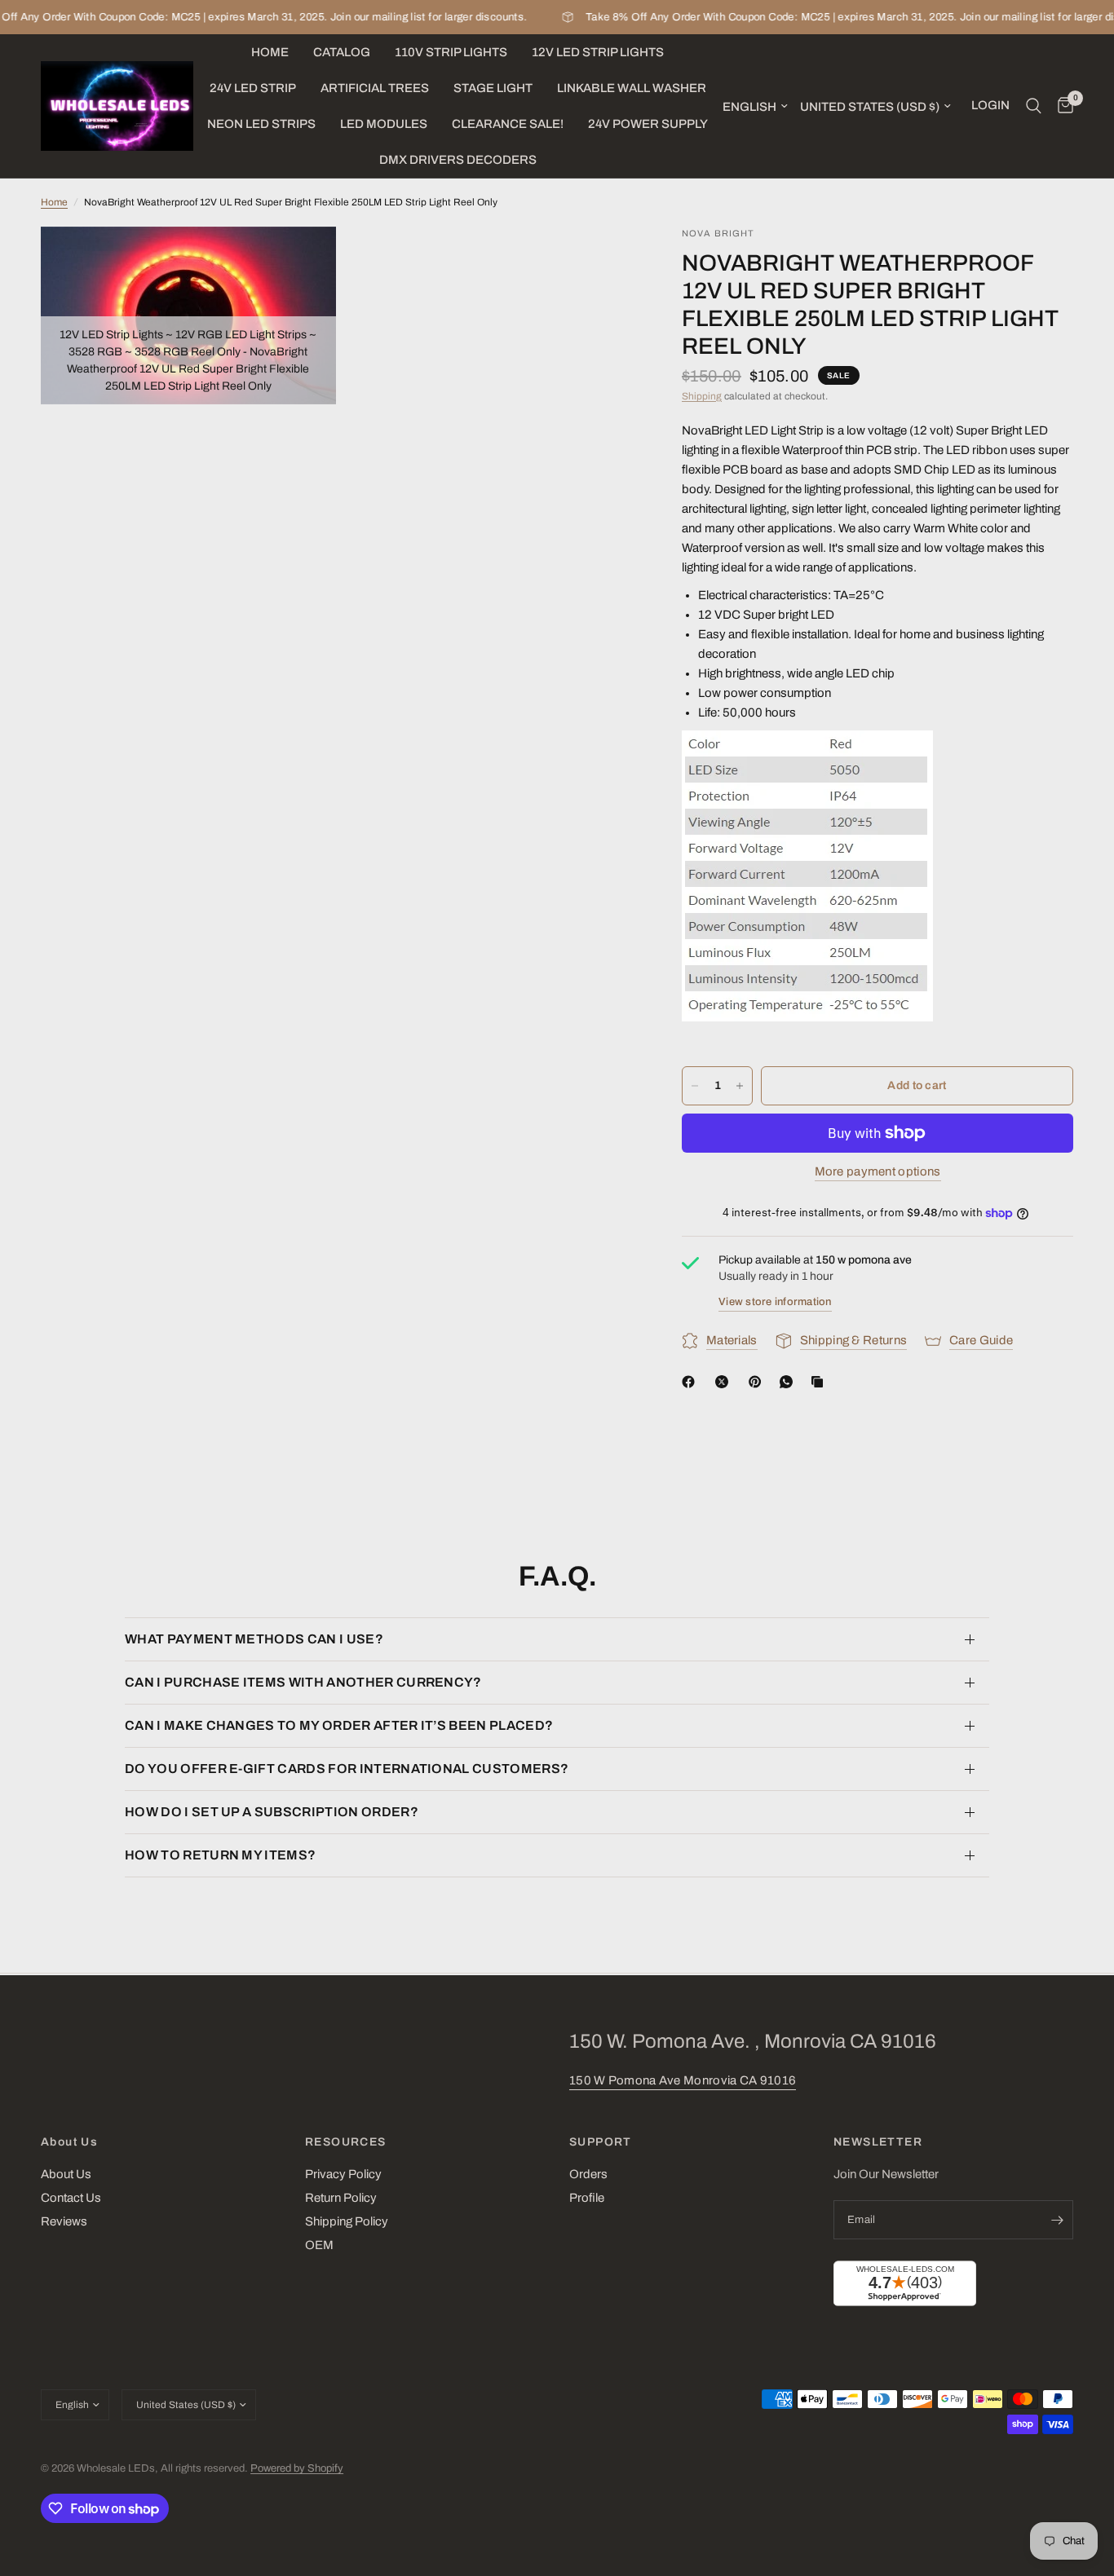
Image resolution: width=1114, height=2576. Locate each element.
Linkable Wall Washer (632, 88)
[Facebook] (692, 1382)
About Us (69, 2142)
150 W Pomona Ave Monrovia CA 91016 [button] (683, 2080)
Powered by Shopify (297, 2468)
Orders (588, 2174)
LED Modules (384, 124)
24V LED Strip (253, 88)
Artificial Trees (375, 88)
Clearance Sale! (508, 124)
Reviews (64, 2221)
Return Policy (341, 2198)
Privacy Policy (343, 2174)
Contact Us (71, 2198)
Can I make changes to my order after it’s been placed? (339, 1725)
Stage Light (493, 88)
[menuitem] (270, 52)
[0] (1061, 106)
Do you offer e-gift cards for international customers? (347, 1769)
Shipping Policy (347, 2221)
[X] (725, 1382)
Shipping (702, 396)
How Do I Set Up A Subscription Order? (272, 1812)
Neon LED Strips (261, 124)
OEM (319, 2245)
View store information (775, 1302)
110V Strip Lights (451, 52)
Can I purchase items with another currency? (303, 1682)
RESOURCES (346, 2142)
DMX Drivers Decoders (458, 160)
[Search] (1034, 106)
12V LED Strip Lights (598, 52)
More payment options (878, 1171)
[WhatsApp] (789, 1382)
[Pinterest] (758, 1382)
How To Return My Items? (220, 1855)
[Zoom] (302, 261)
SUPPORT (601, 2142)
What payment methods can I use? (254, 1639)
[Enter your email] (1057, 2220)
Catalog (342, 52)
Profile (587, 2198)
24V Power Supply (648, 124)
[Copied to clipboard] (820, 1382)
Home (270, 52)
